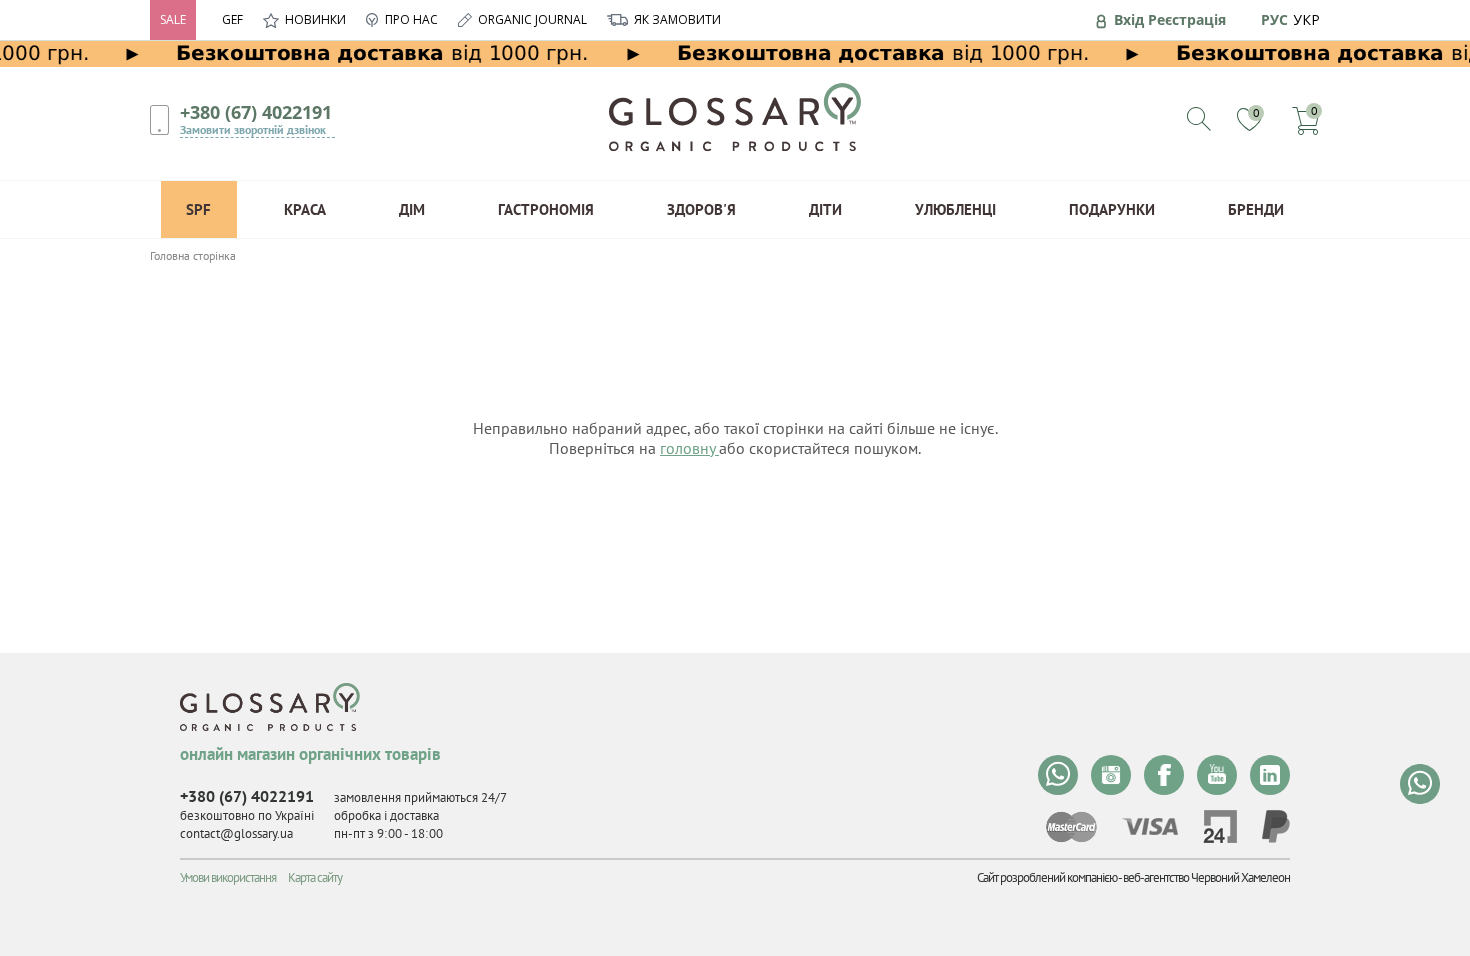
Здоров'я (701, 209)
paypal (1276, 826)
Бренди (1256, 209)
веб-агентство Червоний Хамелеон (1206, 877)
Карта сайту (315, 877)
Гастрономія (546, 209)
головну (689, 448)
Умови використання (228, 877)
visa (1150, 826)
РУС (1274, 19)
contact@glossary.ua (236, 833)
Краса (305, 209)
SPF (198, 209)
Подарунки (1112, 209)
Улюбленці (955, 209)
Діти (825, 209)
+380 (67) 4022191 (256, 112)
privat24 (1220, 826)
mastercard (1071, 827)
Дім (412, 209)
